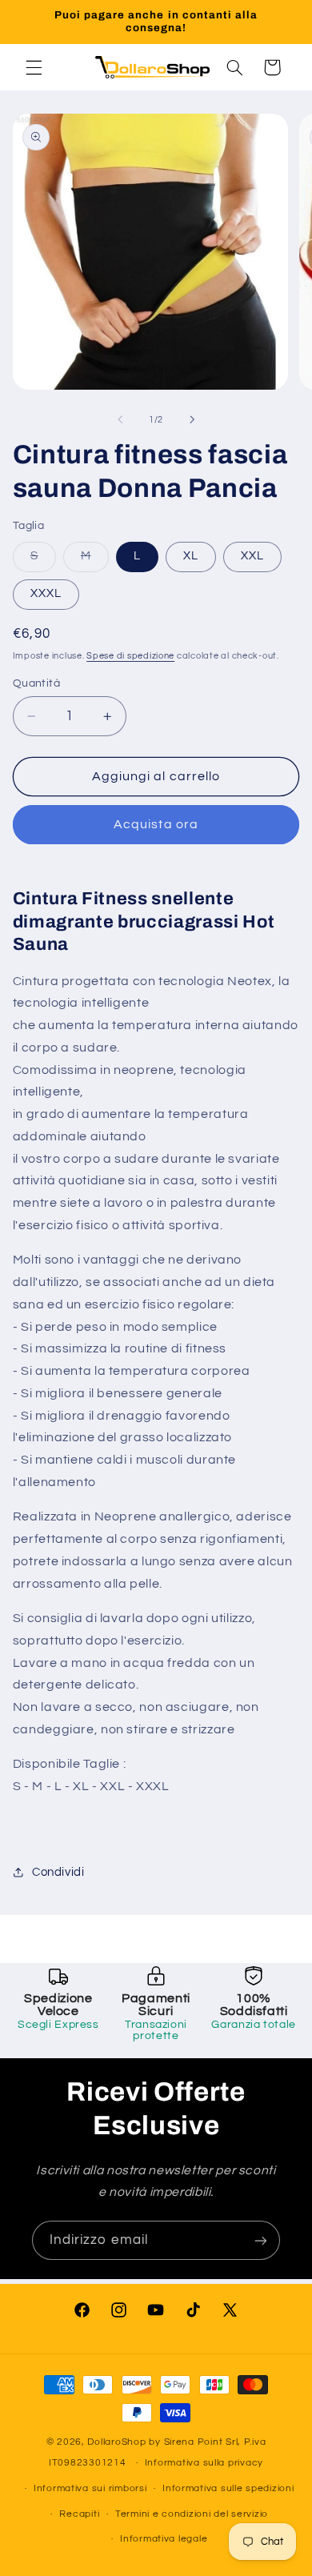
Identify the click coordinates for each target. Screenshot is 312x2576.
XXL (252, 556)
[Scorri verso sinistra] (120, 420)
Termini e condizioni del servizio (192, 2514)
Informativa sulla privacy (204, 2463)
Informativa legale (164, 2539)
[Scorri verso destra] (192, 420)
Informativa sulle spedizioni (228, 2488)
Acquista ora (156, 824)
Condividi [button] (58, 1872)
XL (191, 556)
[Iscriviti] (261, 2240)
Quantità (36, 683)
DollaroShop (116, 2442)
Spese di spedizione (130, 656)
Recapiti (79, 2514)
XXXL (46, 593)
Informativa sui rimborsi (90, 2488)
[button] (34, 67)
